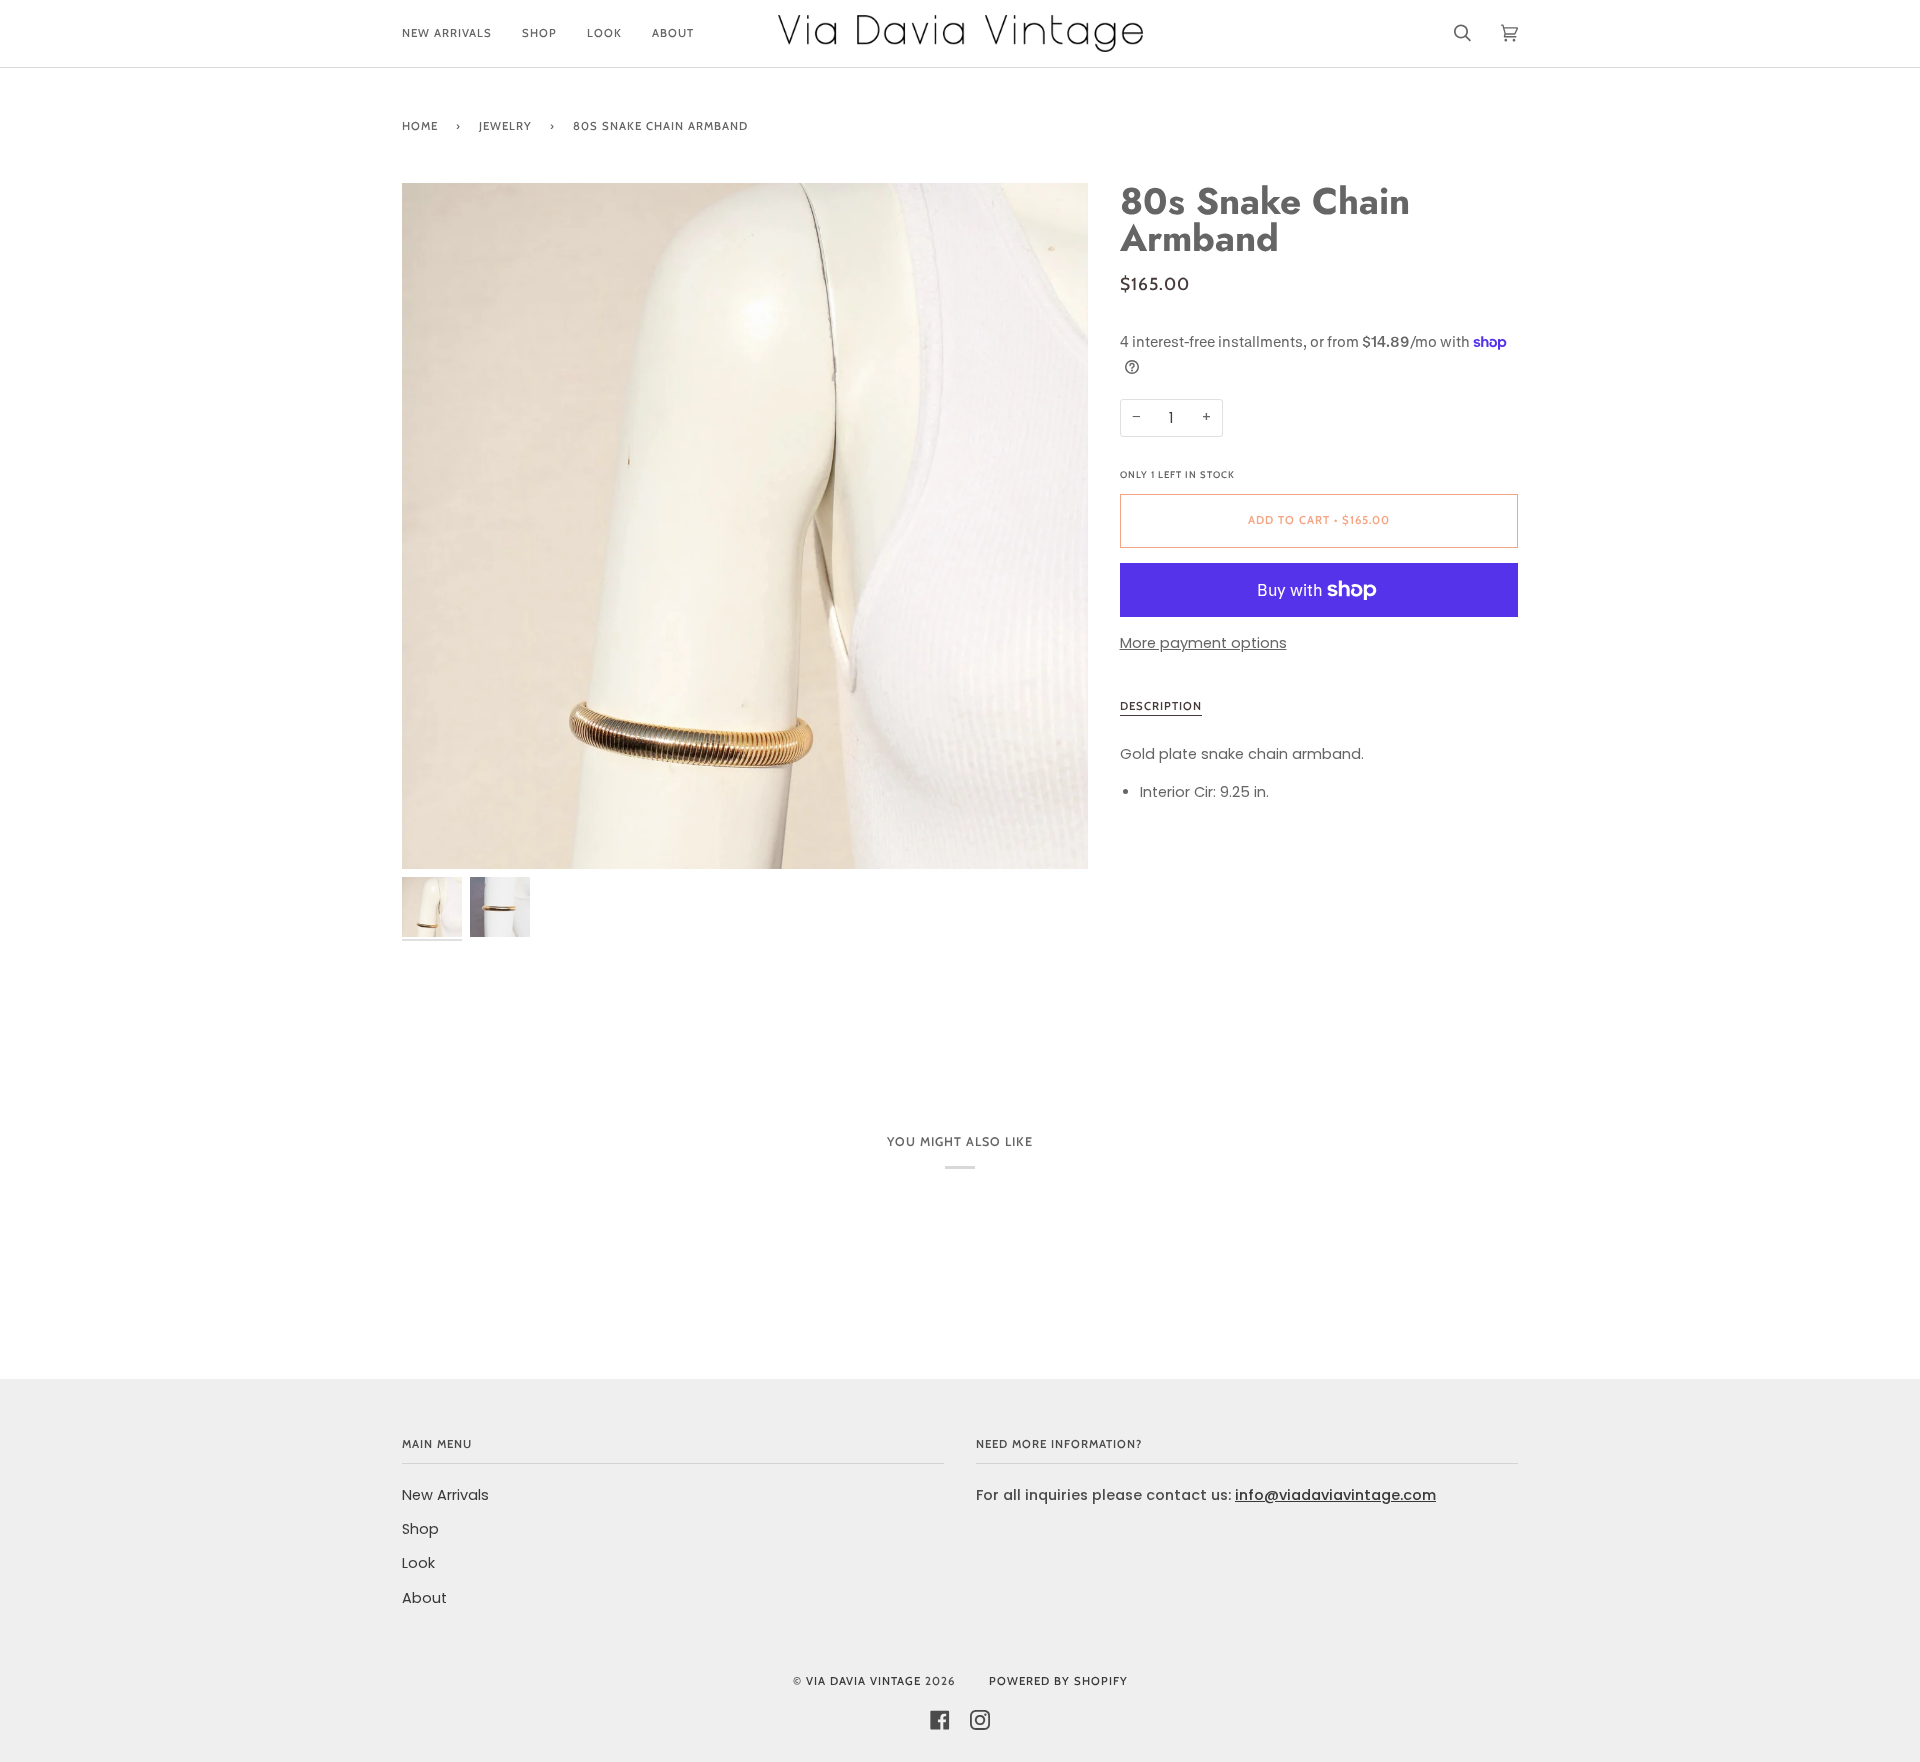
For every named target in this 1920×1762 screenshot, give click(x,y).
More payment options (1203, 643)
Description (1161, 706)
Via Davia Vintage (863, 1681)
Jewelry (505, 126)
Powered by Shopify (1058, 1681)
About (424, 1598)
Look (418, 1563)
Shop (420, 1529)
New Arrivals (445, 1495)
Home (420, 126)
